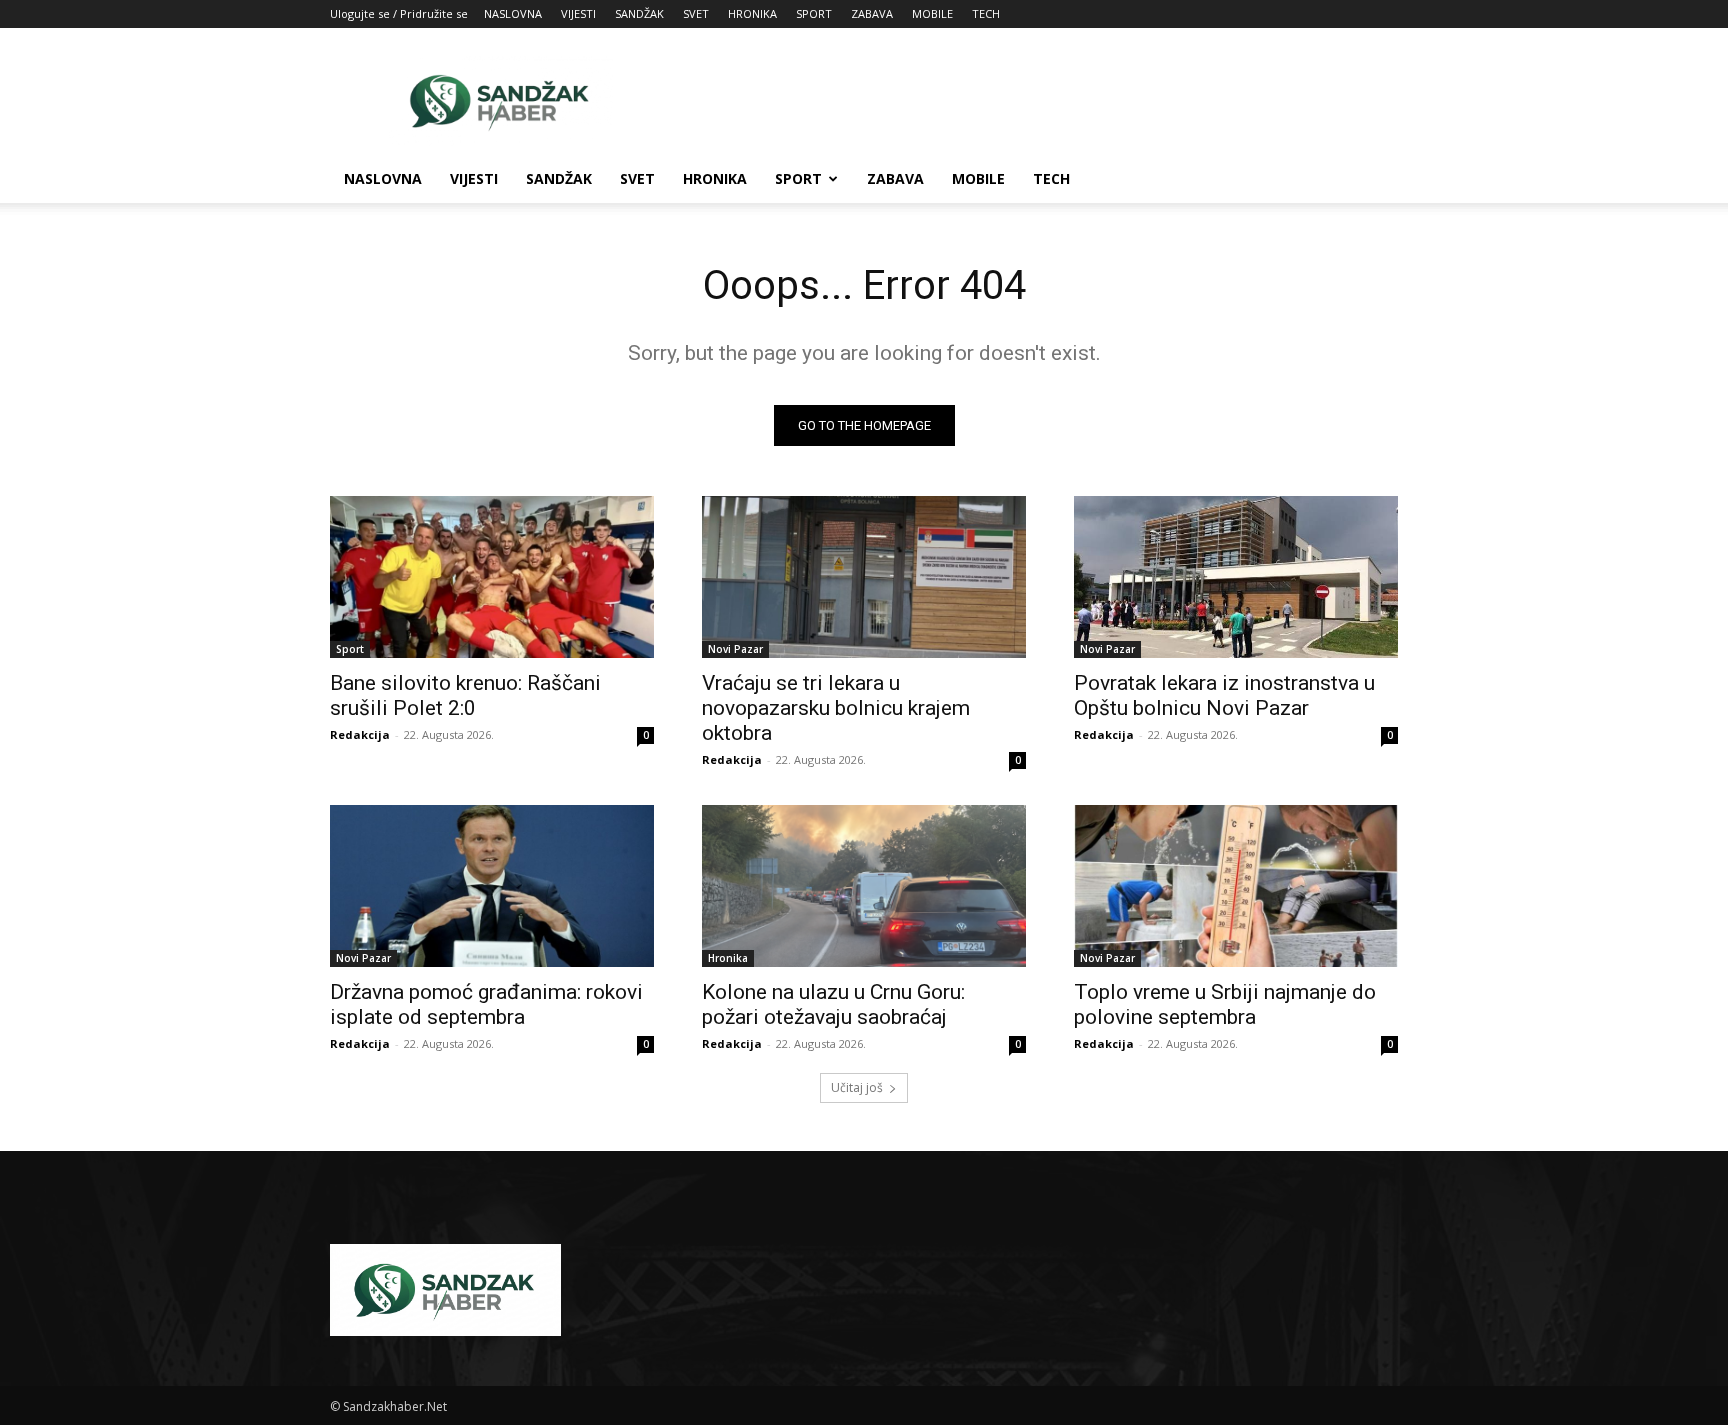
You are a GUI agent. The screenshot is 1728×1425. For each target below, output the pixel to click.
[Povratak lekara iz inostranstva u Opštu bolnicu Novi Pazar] (1236, 577)
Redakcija (360, 734)
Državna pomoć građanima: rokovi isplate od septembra (486, 1004)
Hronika (728, 958)
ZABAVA (872, 13)
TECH (986, 13)
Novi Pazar (735, 649)
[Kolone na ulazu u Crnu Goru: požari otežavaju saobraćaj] (864, 886)
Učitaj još (857, 1087)
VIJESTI (578, 13)
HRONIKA (752, 13)
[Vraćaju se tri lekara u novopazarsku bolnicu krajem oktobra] (864, 577)
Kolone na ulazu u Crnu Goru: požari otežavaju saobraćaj (833, 1004)
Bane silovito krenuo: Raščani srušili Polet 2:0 (465, 695)
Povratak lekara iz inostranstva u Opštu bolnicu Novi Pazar (1224, 695)
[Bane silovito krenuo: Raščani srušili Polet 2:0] (492, 577)
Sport (350, 649)
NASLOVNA (513, 13)
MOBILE (932, 13)
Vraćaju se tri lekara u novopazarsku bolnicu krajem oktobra (836, 708)
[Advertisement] (1034, 101)
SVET (696, 13)
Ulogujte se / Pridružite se (399, 13)
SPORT (814, 13)
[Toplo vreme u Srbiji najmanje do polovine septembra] (1236, 886)
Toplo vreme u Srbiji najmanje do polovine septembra (1225, 1004)
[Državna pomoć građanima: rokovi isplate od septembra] (492, 886)
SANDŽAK (639, 13)
